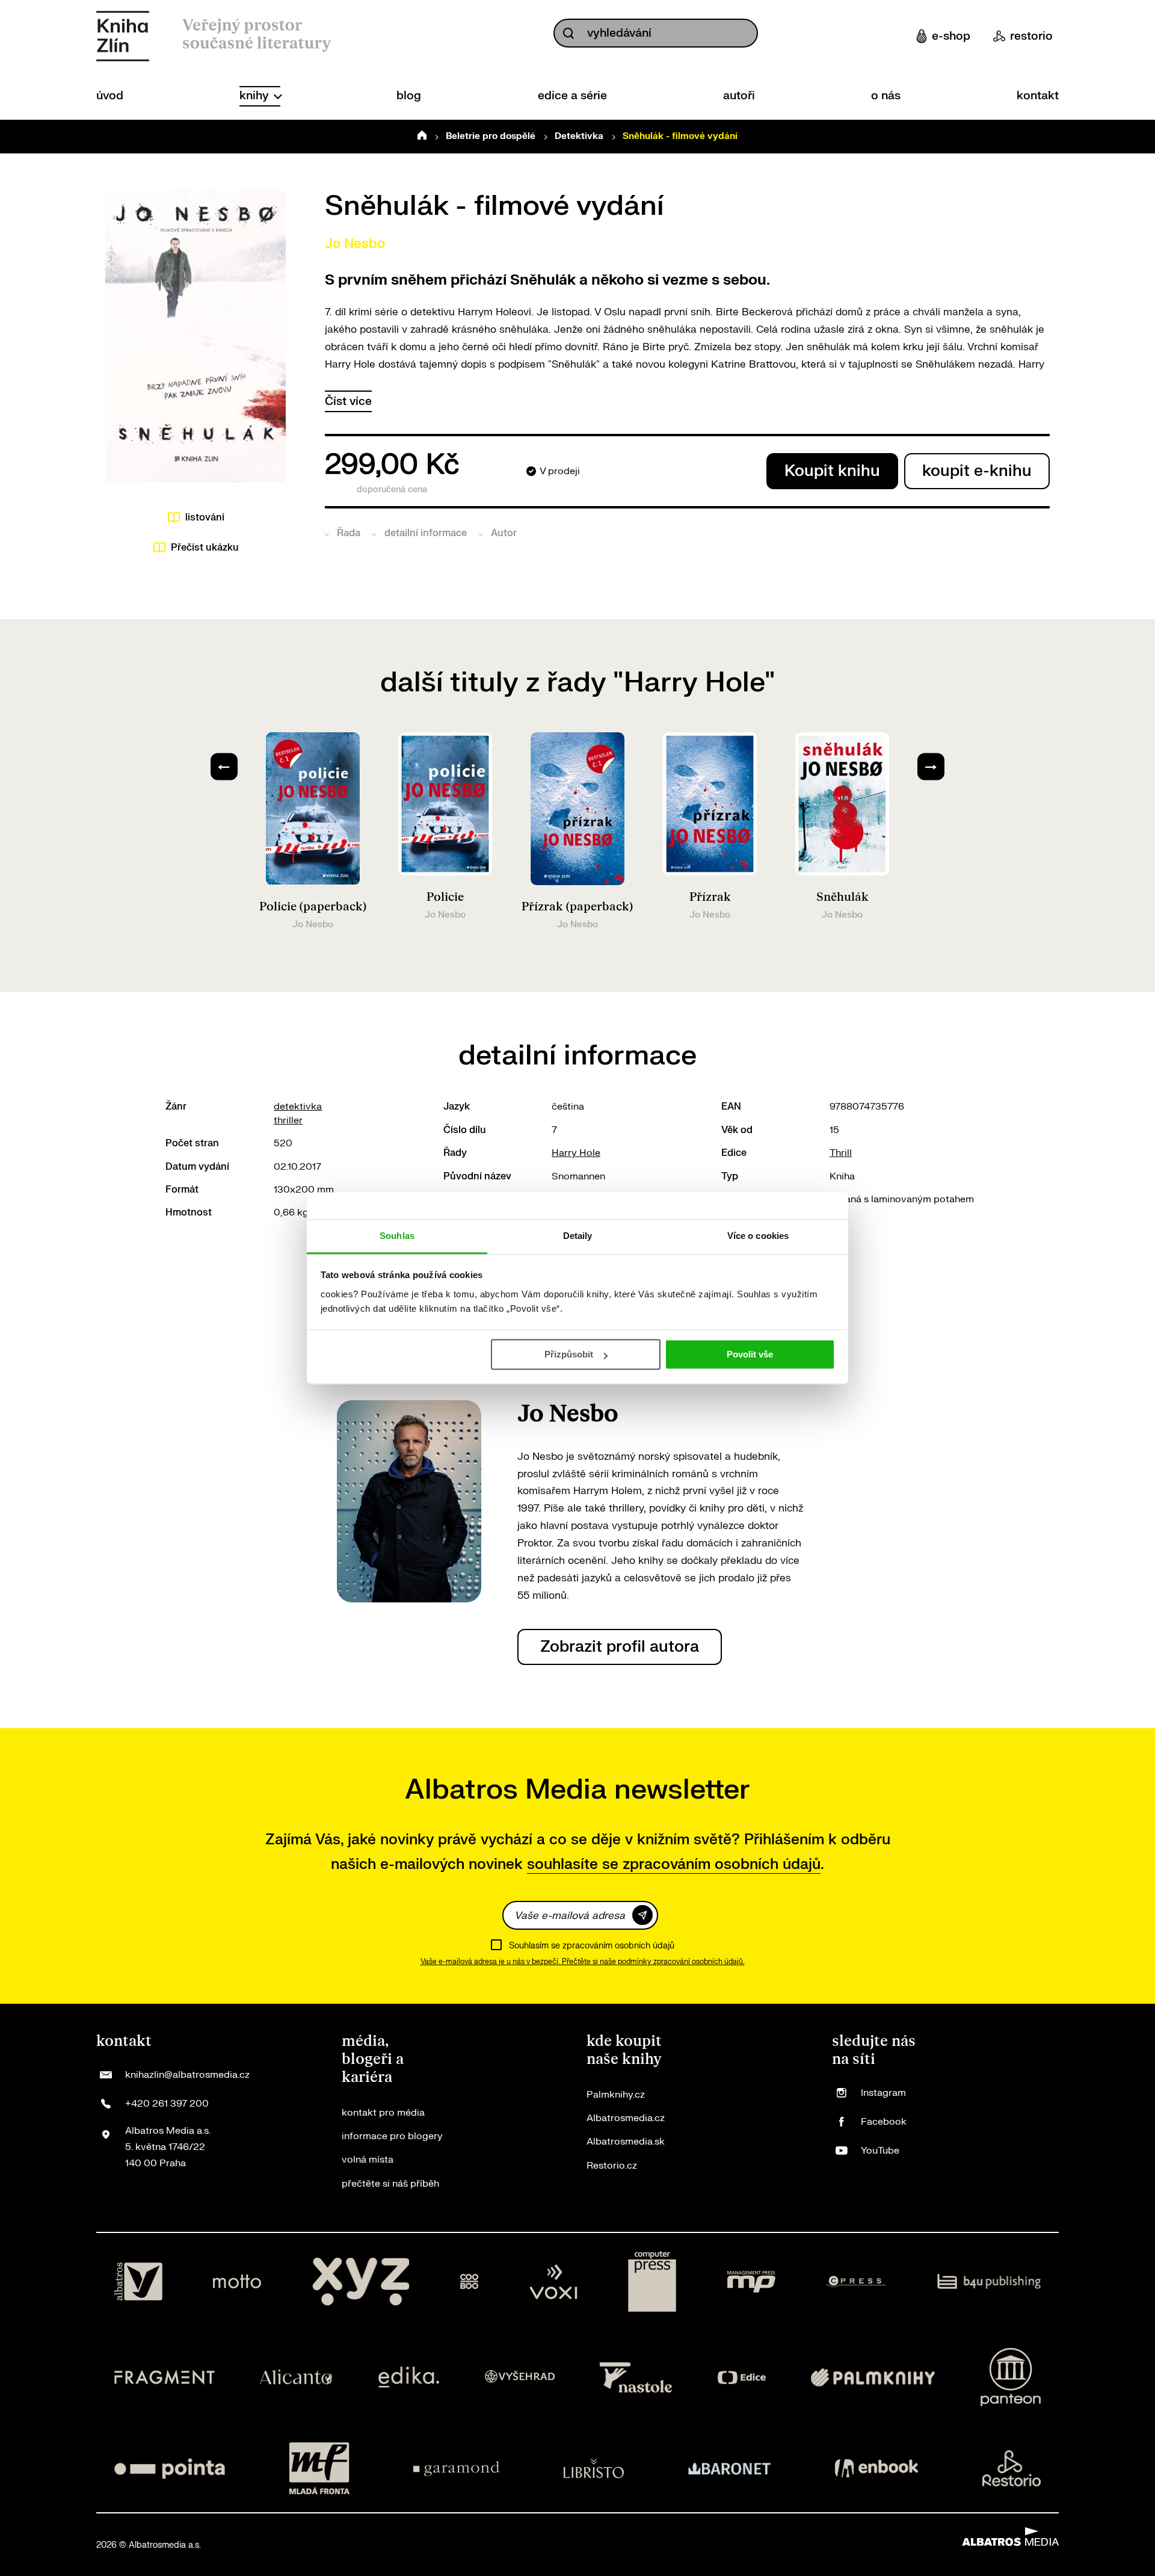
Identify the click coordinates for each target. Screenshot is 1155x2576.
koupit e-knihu (977, 471)
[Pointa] (170, 2468)
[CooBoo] (470, 2282)
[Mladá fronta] (319, 2468)
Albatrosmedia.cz (626, 2118)
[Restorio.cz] (1012, 2468)
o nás (886, 96)
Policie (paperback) (313, 907)
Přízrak (710, 897)
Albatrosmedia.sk (626, 2142)
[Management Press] (751, 2282)
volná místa (368, 2160)
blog (409, 96)
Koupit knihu (832, 471)
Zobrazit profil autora (620, 1647)
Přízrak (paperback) (577, 907)
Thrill (841, 1153)
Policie (445, 897)
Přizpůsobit (569, 1354)
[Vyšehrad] (520, 2377)
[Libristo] (594, 2468)
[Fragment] (165, 2377)
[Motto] (237, 2282)
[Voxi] (553, 2282)
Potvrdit (642, 1915)
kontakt (1038, 96)
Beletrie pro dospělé (491, 136)
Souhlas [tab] (397, 1236)
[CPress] (856, 2282)
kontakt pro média (383, 2113)
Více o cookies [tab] (758, 1236)
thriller (288, 1120)
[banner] (123, 36)
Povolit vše (750, 1354)
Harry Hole (576, 1153)
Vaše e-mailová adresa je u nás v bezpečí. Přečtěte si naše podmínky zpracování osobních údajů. (583, 1962)
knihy (256, 96)
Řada (349, 533)
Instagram (883, 2093)
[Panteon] (1011, 2377)
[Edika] (409, 2377)
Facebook (884, 2122)
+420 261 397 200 (167, 2104)
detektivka (298, 1107)
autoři (739, 96)
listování (205, 517)
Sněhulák (842, 897)
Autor (504, 533)
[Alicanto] (296, 2377)
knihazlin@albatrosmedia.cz (187, 2075)
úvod (110, 96)
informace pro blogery (392, 2136)
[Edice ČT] (742, 2377)
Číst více (348, 401)
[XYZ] (361, 2282)
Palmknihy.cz (616, 2095)
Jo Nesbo (355, 244)
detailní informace (426, 533)
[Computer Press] (652, 2282)
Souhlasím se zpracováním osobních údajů (592, 1946)
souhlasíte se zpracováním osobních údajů (674, 1864)
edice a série (572, 96)
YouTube (880, 2151)
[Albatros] (138, 2282)
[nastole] (636, 2377)
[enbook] (876, 2468)
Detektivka (579, 136)
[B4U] (989, 2282)
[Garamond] (456, 2468)
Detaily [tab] (578, 1236)
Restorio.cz (612, 2166)
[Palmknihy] (873, 2377)
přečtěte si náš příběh (390, 2184)
